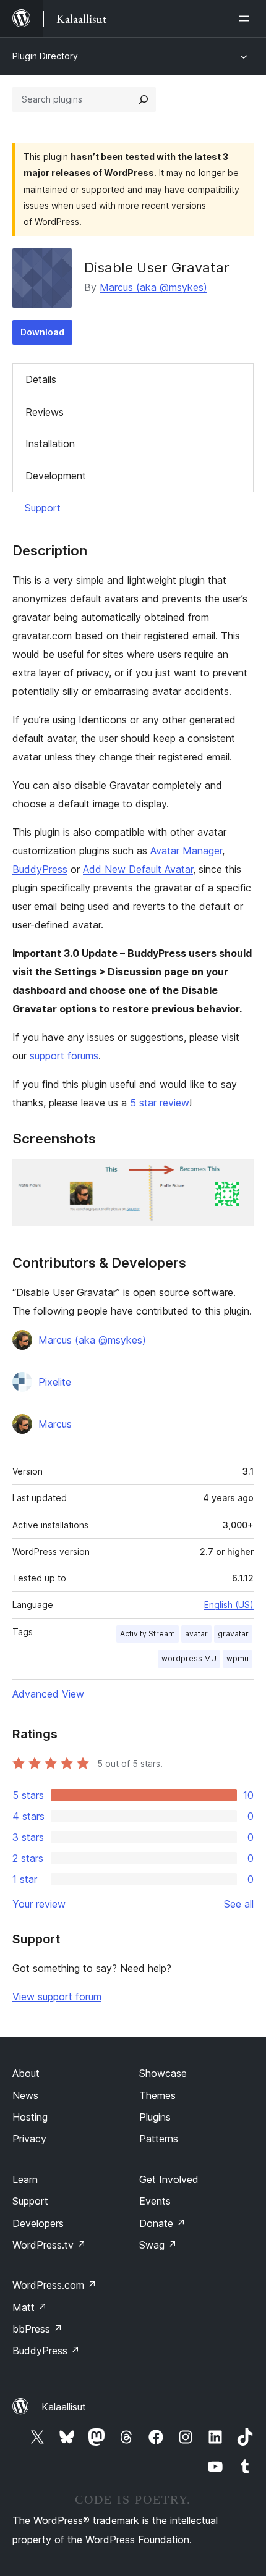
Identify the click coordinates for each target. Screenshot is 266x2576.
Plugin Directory (45, 56)
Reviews (45, 412)
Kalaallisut (64, 2407)
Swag (158, 2245)
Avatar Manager (186, 851)
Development (56, 476)
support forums (64, 1056)
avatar (196, 1634)
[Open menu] (246, 19)
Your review (39, 1904)
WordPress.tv (49, 2245)
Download (42, 332)
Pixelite (55, 1382)
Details (41, 379)
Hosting (30, 2117)
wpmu (238, 1658)
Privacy (29, 2139)
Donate (162, 2223)
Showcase (163, 2073)
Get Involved (169, 2179)
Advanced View (48, 1694)
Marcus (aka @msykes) (153, 287)
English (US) (229, 1605)
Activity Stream (148, 1634)
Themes (157, 2095)
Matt (30, 2307)
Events (155, 2201)
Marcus (55, 1424)
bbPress (37, 2329)
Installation (50, 444)
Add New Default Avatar (138, 869)
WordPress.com (54, 2285)
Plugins (155, 2117)
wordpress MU (189, 1658)
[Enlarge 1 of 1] (237, 1176)
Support (43, 508)
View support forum (57, 1997)
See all (239, 1904)
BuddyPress (40, 869)
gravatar (233, 1634)
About (26, 2073)
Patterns (159, 2139)
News (25, 2095)
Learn (25, 2179)
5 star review (160, 1103)
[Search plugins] (144, 99)
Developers (38, 2223)
